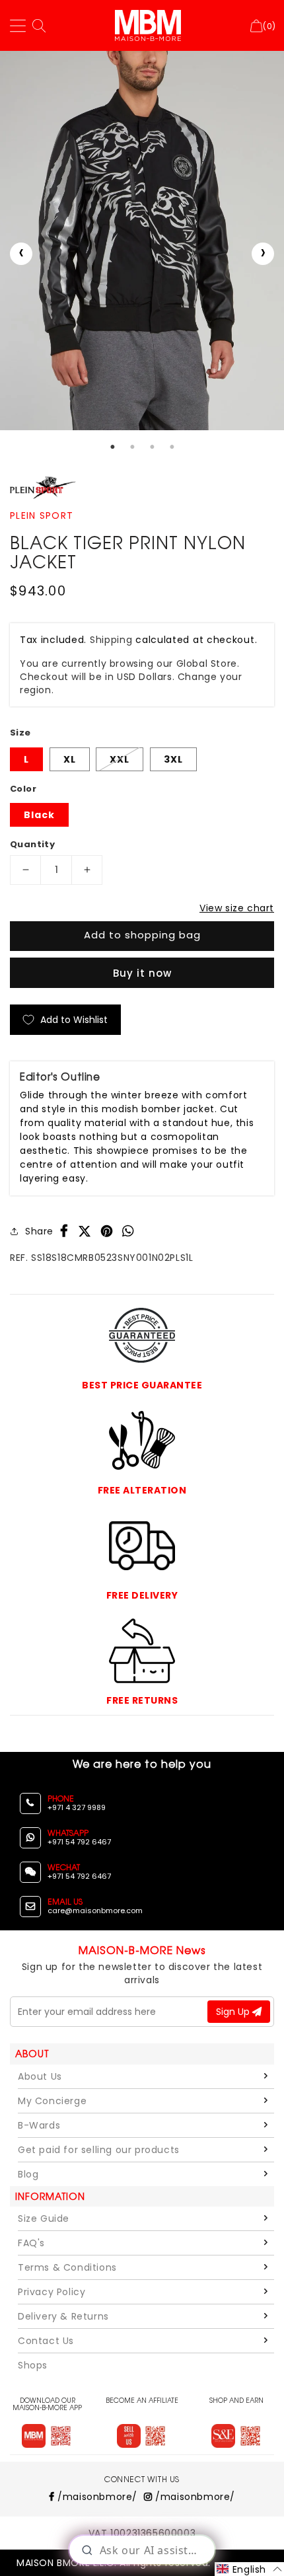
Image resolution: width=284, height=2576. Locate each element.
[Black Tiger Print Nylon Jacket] (142, 241)
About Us (40, 2076)
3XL (173, 759)
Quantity (32, 844)
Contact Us (46, 2341)
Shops (33, 2365)
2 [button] (132, 447)
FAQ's (31, 2243)
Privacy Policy (52, 2292)
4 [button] (172, 447)
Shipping (111, 640)
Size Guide (44, 2218)
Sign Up (234, 2012)
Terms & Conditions (67, 2267)
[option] (142, 241)
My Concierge (52, 2101)
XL (70, 759)
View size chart (237, 908)
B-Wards (39, 2125)
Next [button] (263, 254)
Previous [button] (21, 254)
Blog (28, 2174)
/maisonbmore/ (96, 2497)
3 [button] (152, 447)
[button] (249, 2569)
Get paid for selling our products (99, 2150)
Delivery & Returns (63, 2316)
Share (39, 1231)
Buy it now (142, 973)
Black (39, 815)
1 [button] (112, 447)
